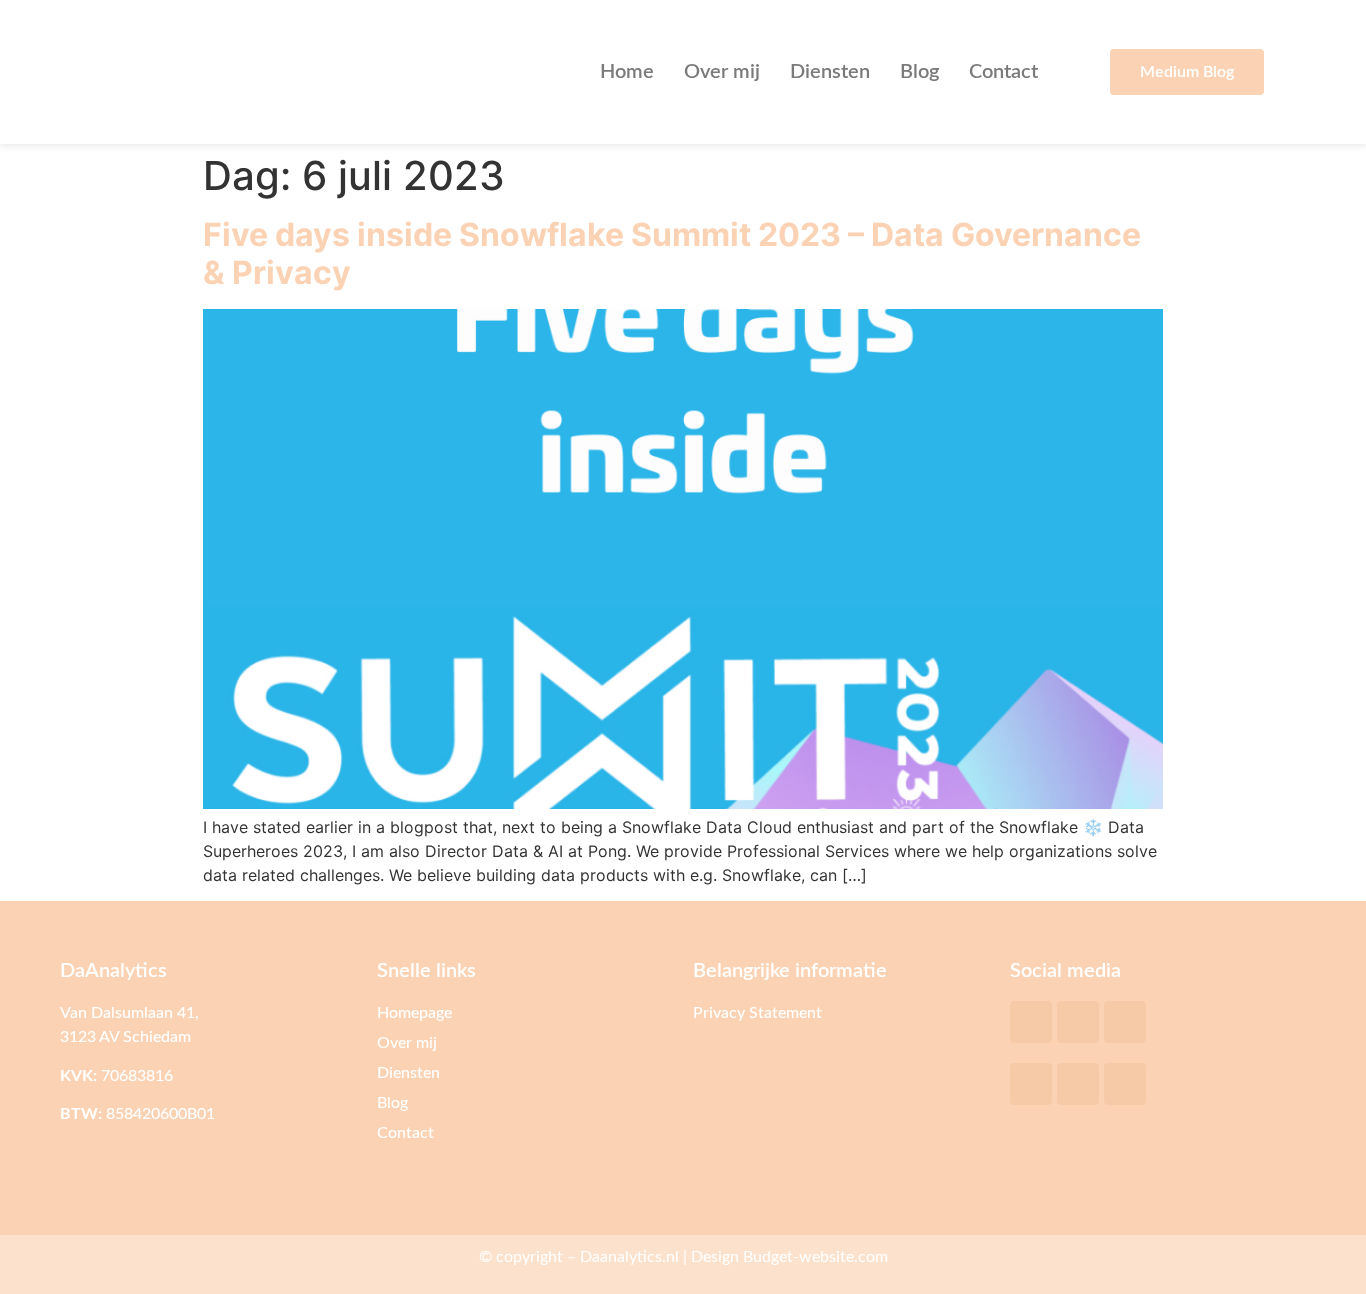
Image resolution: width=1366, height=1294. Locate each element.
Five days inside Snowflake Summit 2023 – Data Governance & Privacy (672, 253)
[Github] (1125, 1022)
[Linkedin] (1078, 1084)
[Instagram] (1125, 1084)
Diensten (830, 72)
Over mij (722, 72)
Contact (1003, 72)
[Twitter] (1031, 1022)
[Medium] (1078, 1022)
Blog (919, 72)
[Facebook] (1031, 1084)
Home (627, 72)
